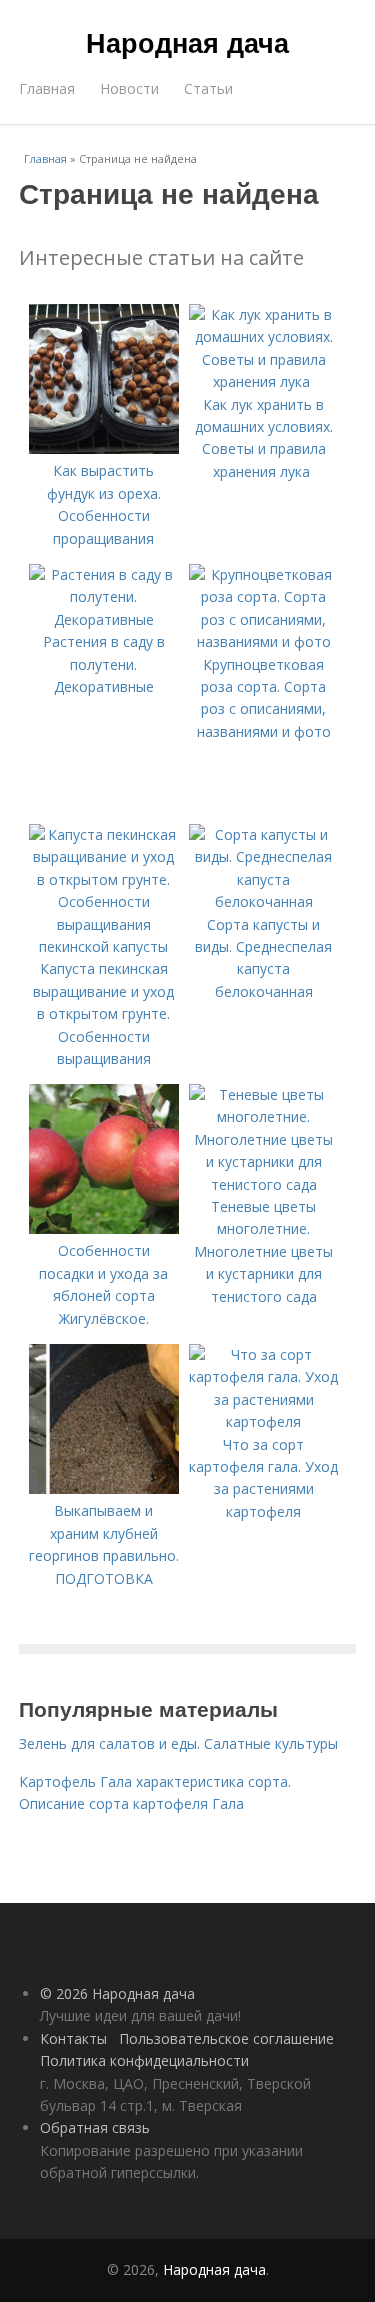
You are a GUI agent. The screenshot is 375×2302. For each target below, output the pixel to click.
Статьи (208, 88)
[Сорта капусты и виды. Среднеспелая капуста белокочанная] (264, 901)
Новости (129, 88)
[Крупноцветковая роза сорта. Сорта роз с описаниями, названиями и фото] (264, 641)
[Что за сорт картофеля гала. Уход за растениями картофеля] (264, 1421)
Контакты (73, 2038)
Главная (47, 88)
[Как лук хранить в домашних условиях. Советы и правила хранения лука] (264, 381)
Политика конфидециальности (144, 2060)
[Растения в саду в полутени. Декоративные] (104, 619)
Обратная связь (95, 2127)
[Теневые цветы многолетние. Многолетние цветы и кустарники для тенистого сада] (264, 1184)
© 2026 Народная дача (117, 1993)
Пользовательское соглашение (226, 2038)
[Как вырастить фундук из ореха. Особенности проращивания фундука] (104, 448)
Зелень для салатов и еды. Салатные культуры (178, 1743)
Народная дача (187, 42)
